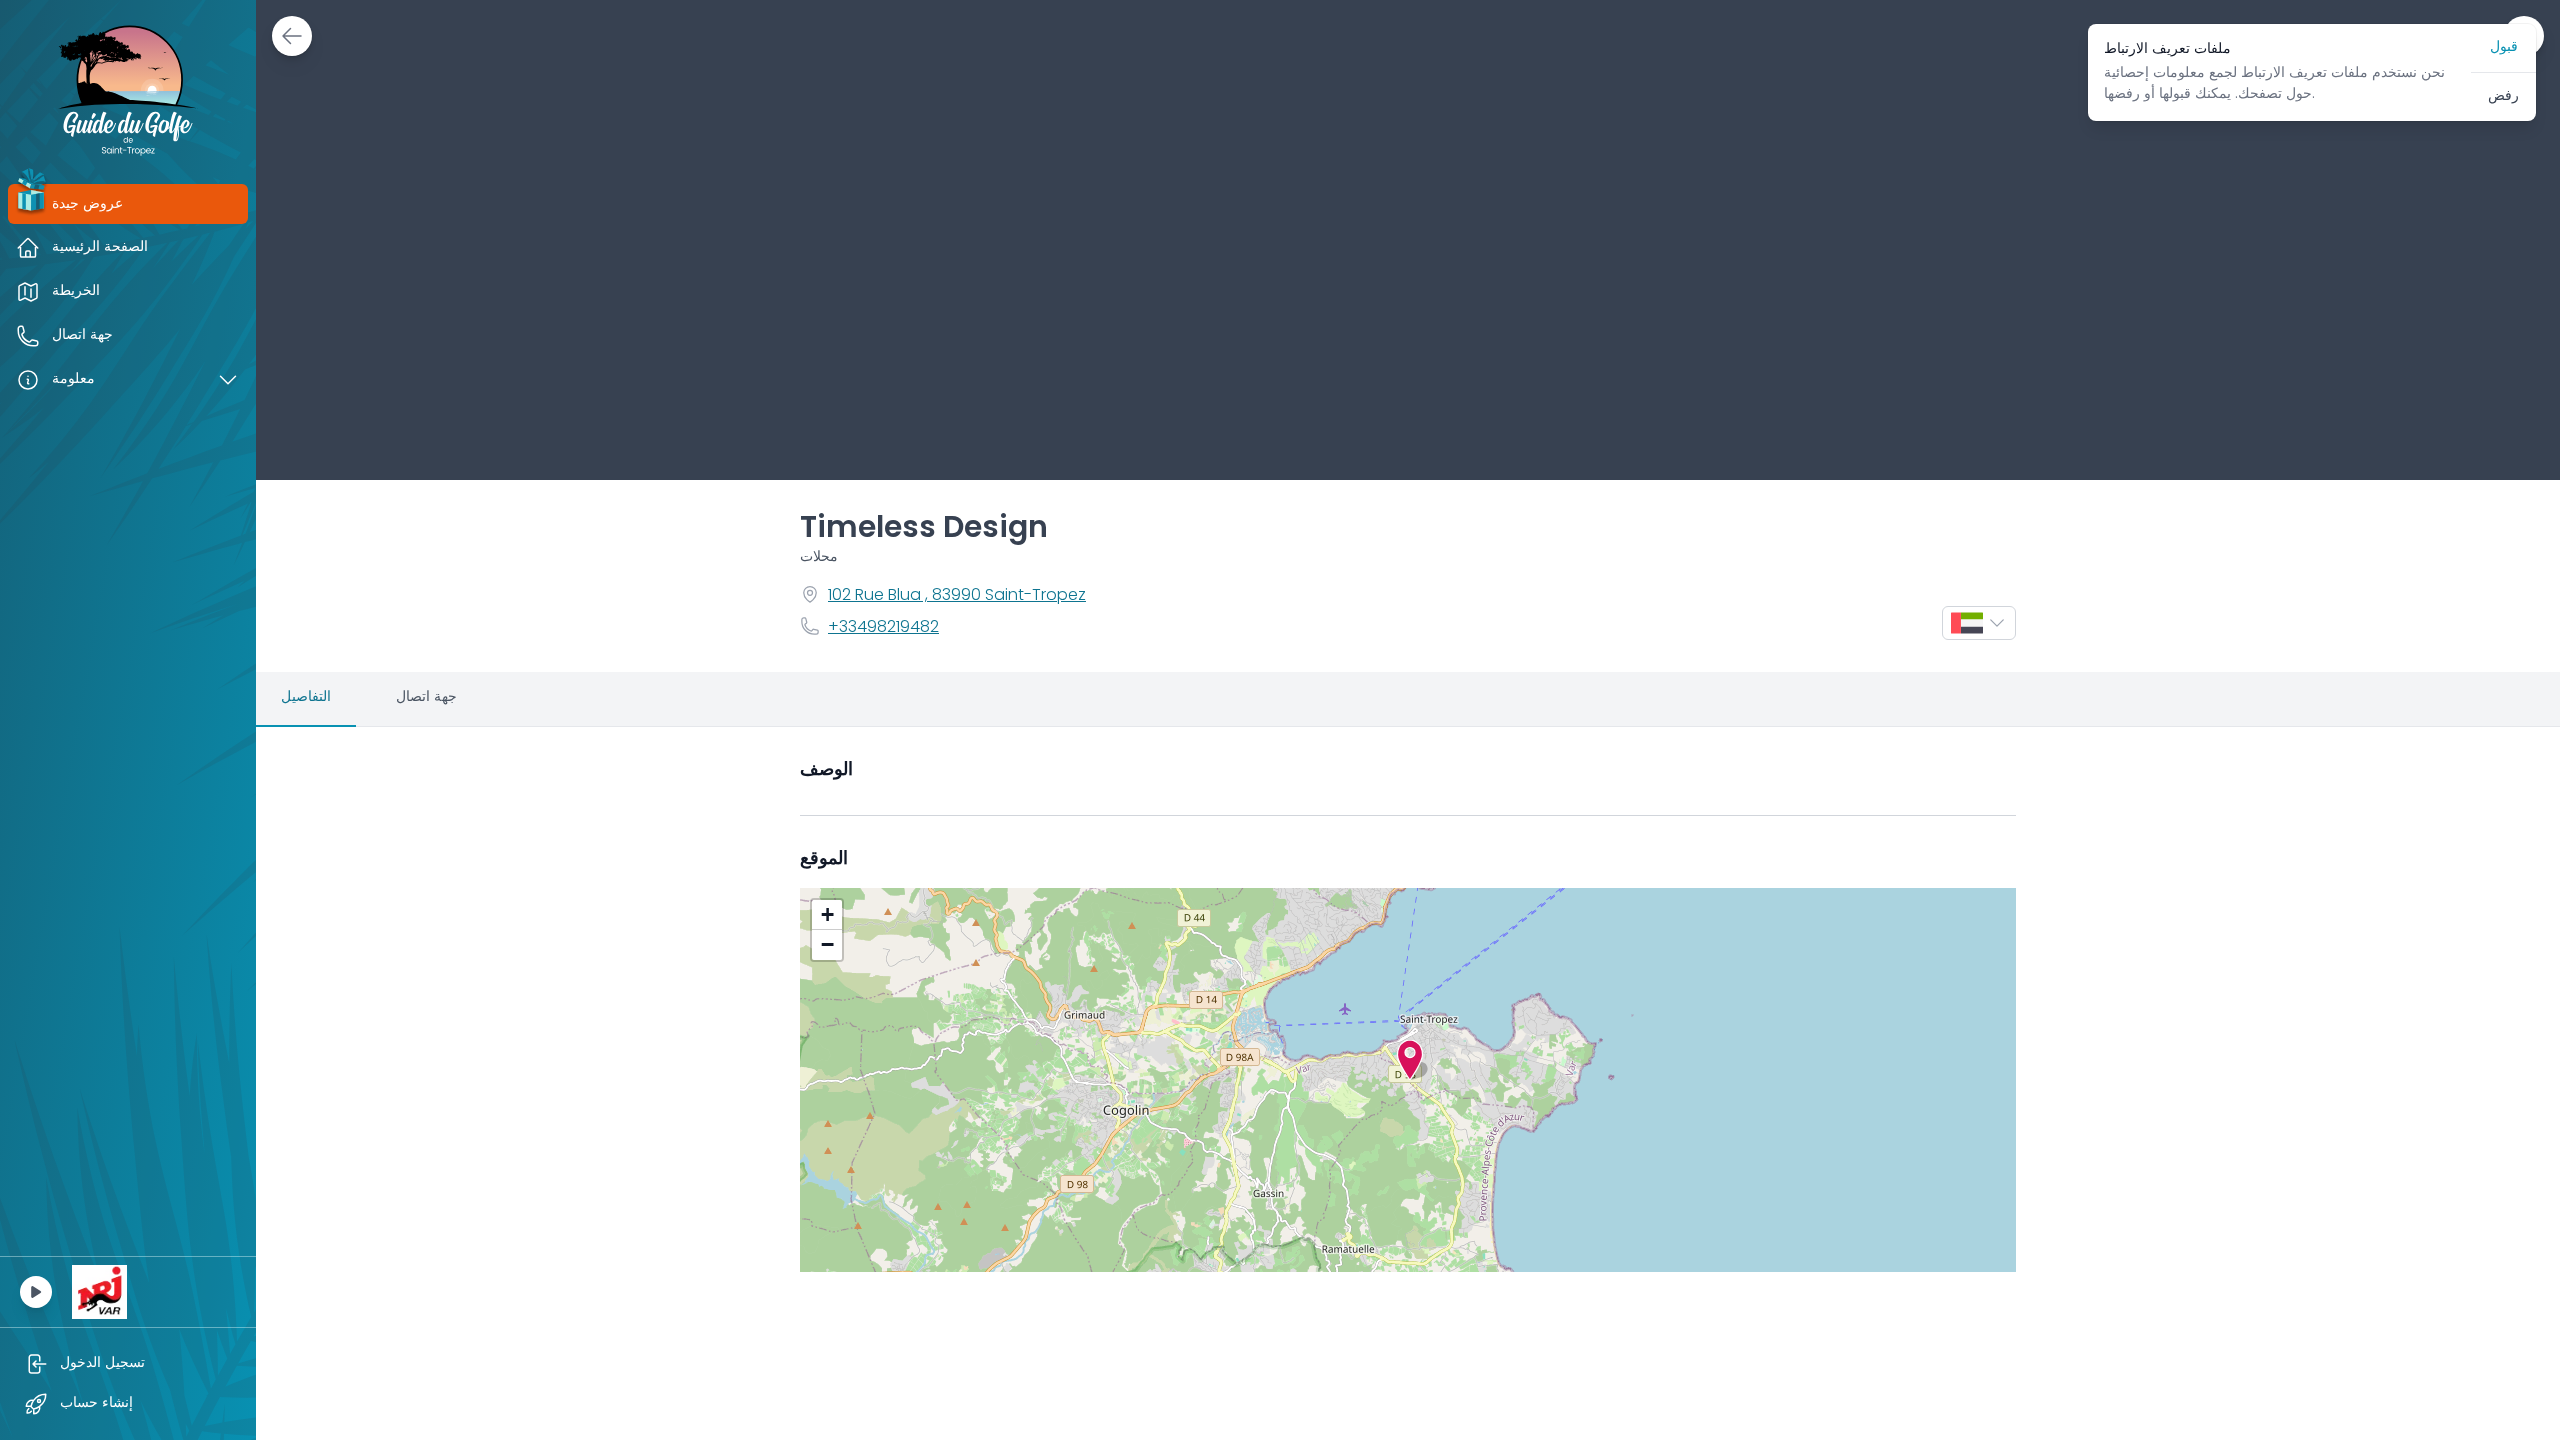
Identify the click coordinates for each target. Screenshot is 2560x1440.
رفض (2503, 96)
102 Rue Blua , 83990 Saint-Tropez (957, 596)
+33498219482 (883, 628)
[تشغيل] (36, 1292)
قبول (2504, 47)
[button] (1410, 1060)
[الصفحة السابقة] (292, 36)
